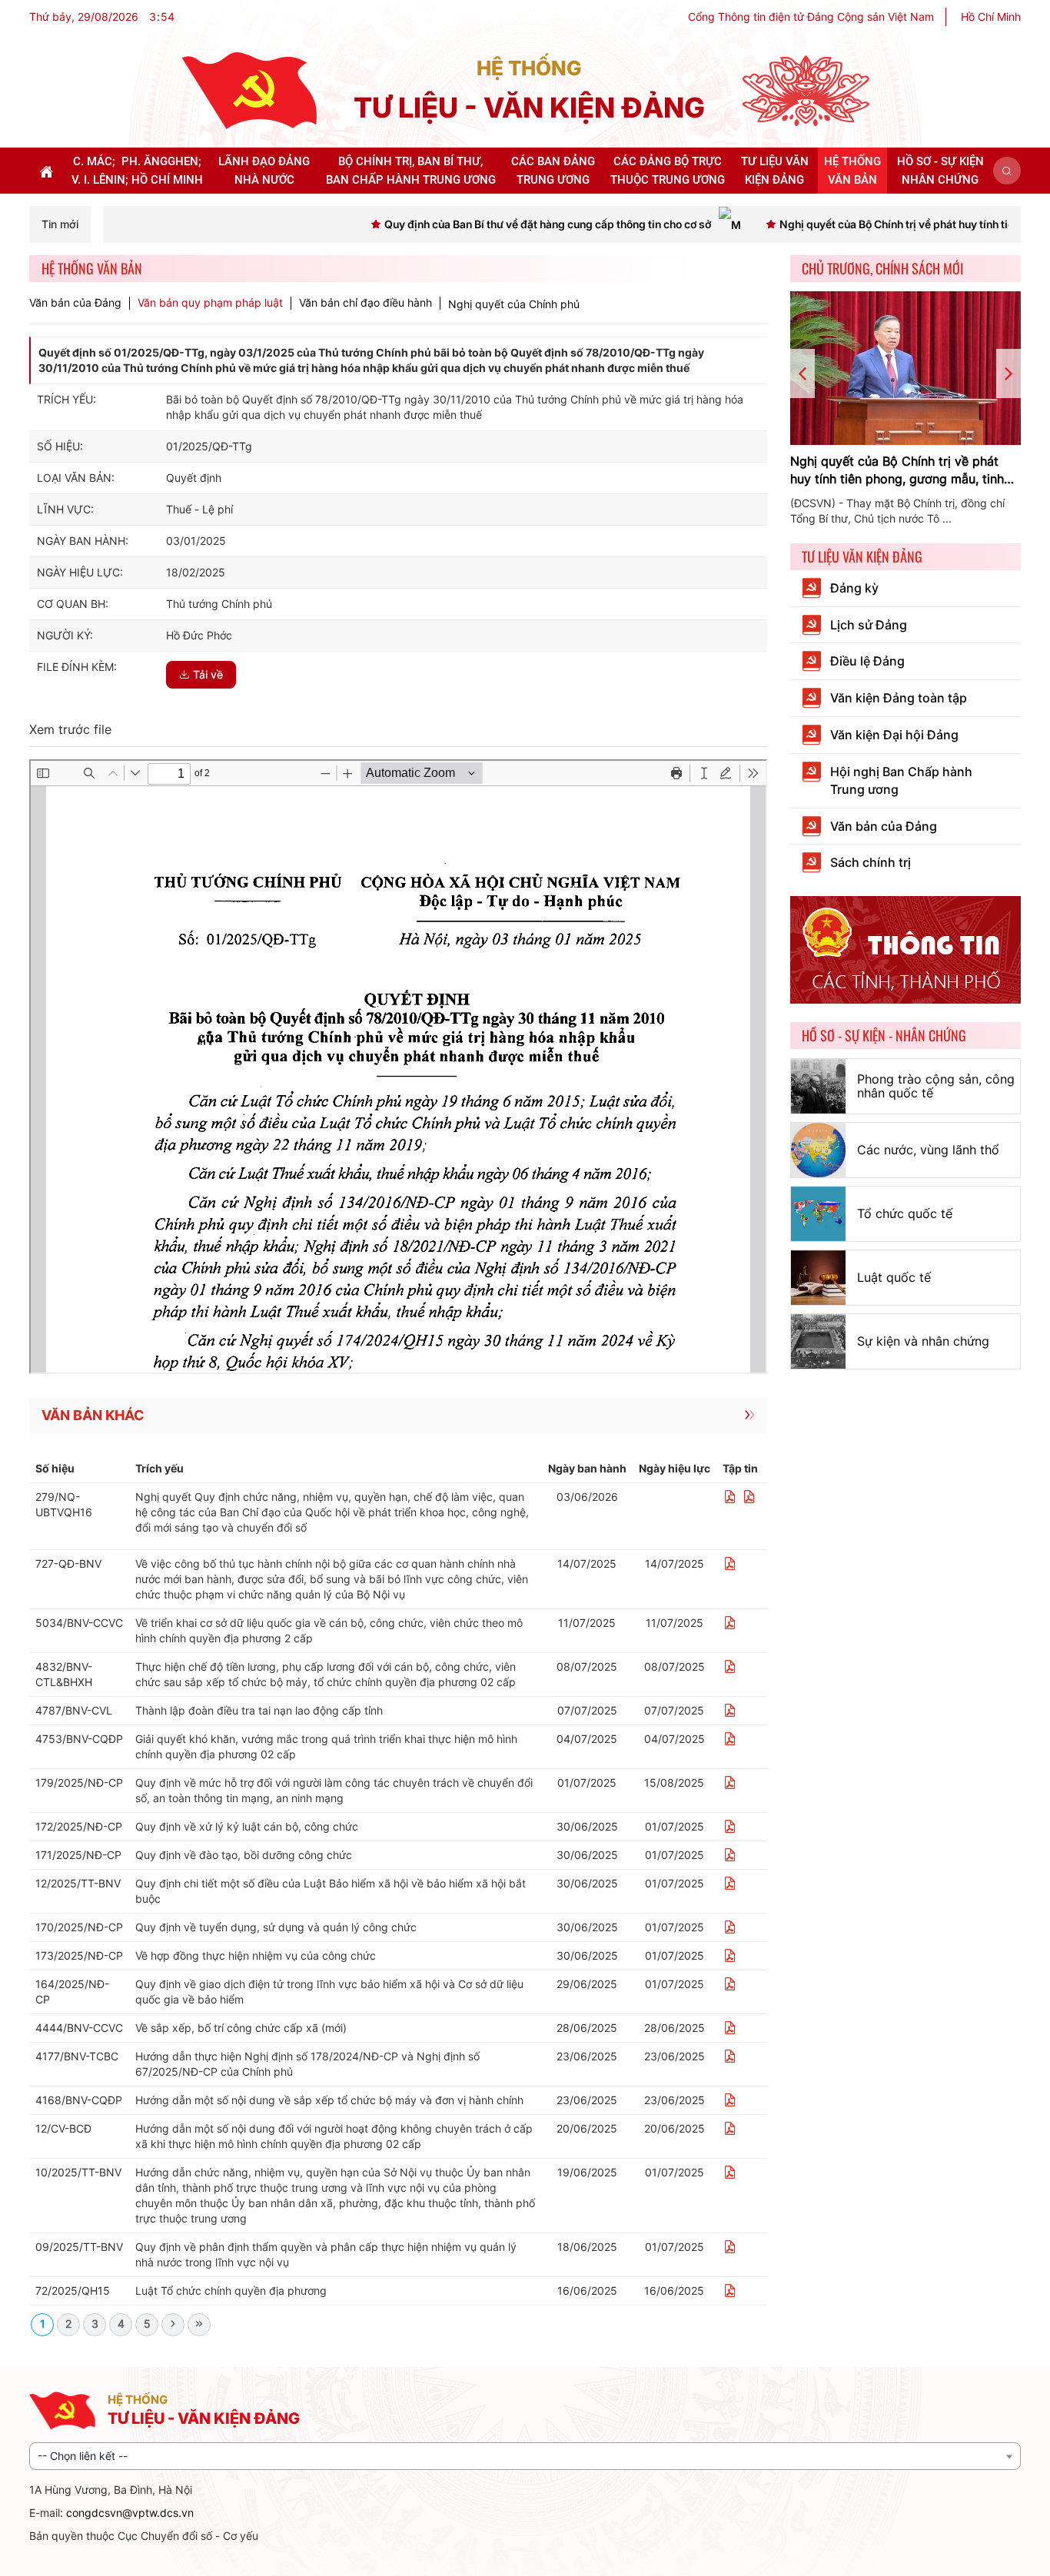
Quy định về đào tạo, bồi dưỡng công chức (244, 1855)
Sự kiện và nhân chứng (923, 1341)
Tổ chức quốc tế (905, 1213)
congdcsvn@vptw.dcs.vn (130, 2513)
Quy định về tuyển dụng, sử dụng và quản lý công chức (276, 1927)
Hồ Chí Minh (991, 17)
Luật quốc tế (894, 1277)
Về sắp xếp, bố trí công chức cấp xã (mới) (241, 2028)
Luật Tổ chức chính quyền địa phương (231, 2291)
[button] (1007, 171)
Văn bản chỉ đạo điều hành (366, 303)
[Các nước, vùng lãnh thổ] (818, 1150)
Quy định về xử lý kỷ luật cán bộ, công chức (247, 1826)
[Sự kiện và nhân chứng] (818, 1341)
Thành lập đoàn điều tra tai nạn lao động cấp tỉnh (259, 1710)
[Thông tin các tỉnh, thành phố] (905, 949)
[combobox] (525, 2456)
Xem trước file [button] (70, 729)
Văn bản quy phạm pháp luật (210, 303)
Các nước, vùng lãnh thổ (928, 1150)
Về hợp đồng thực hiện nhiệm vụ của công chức (256, 1955)
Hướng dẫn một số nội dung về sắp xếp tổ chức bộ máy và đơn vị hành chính (329, 2100)
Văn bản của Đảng (75, 303)
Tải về (208, 674)
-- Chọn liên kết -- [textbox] (83, 2456)
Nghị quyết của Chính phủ (514, 304)
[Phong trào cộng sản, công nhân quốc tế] (818, 1086)
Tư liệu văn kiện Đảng (862, 556)
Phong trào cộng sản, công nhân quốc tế (936, 1086)
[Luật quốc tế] (818, 1278)
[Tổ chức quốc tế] (818, 1214)
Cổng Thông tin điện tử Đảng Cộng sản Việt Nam (811, 17)
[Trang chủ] (249, 90)
